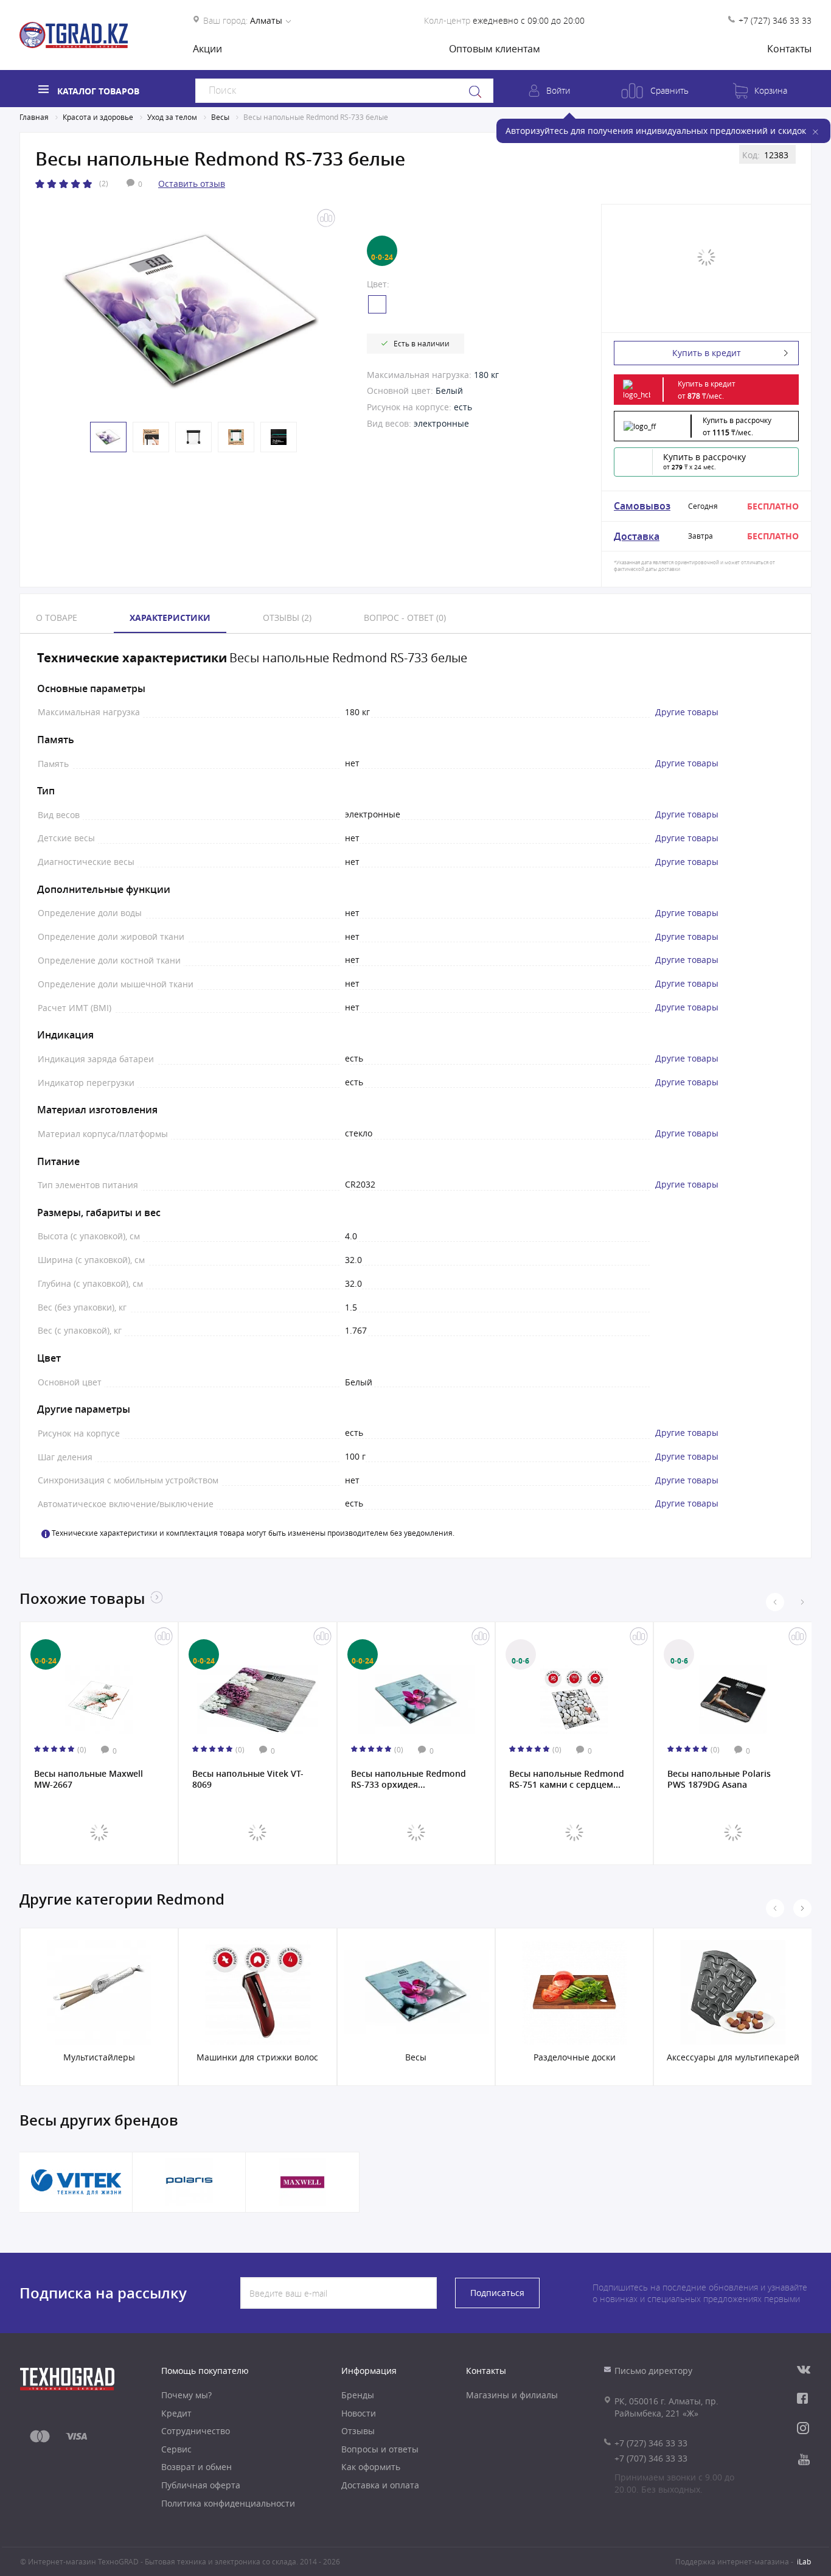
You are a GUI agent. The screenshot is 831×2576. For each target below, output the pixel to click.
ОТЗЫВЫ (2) (287, 618)
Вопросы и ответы (380, 2449)
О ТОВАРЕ (57, 618)
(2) (104, 183)
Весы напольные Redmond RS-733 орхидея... (409, 1779)
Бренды (358, 2395)
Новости (359, 2413)
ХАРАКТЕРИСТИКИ (170, 618)
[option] (190, 310)
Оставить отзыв (192, 184)
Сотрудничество (196, 2431)
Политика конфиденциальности (228, 2503)
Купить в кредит (707, 353)
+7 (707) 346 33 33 (651, 2458)
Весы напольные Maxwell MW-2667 (89, 1779)
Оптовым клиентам (495, 49)
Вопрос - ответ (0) (405, 618)
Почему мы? (186, 2395)
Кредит (176, 2413)
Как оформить (371, 2467)
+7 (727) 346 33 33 (775, 20)
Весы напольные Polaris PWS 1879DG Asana (719, 1779)
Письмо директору (653, 2371)
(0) (82, 1749)
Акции (207, 49)
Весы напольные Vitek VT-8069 (248, 1779)
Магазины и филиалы (512, 2395)
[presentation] (775, 1602)
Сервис (176, 2449)
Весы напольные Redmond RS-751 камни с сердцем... (567, 1779)
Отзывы (358, 2431)
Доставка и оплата (380, 2485)
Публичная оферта (201, 2485)
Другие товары (687, 712)
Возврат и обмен (196, 2467)
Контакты (789, 49)
